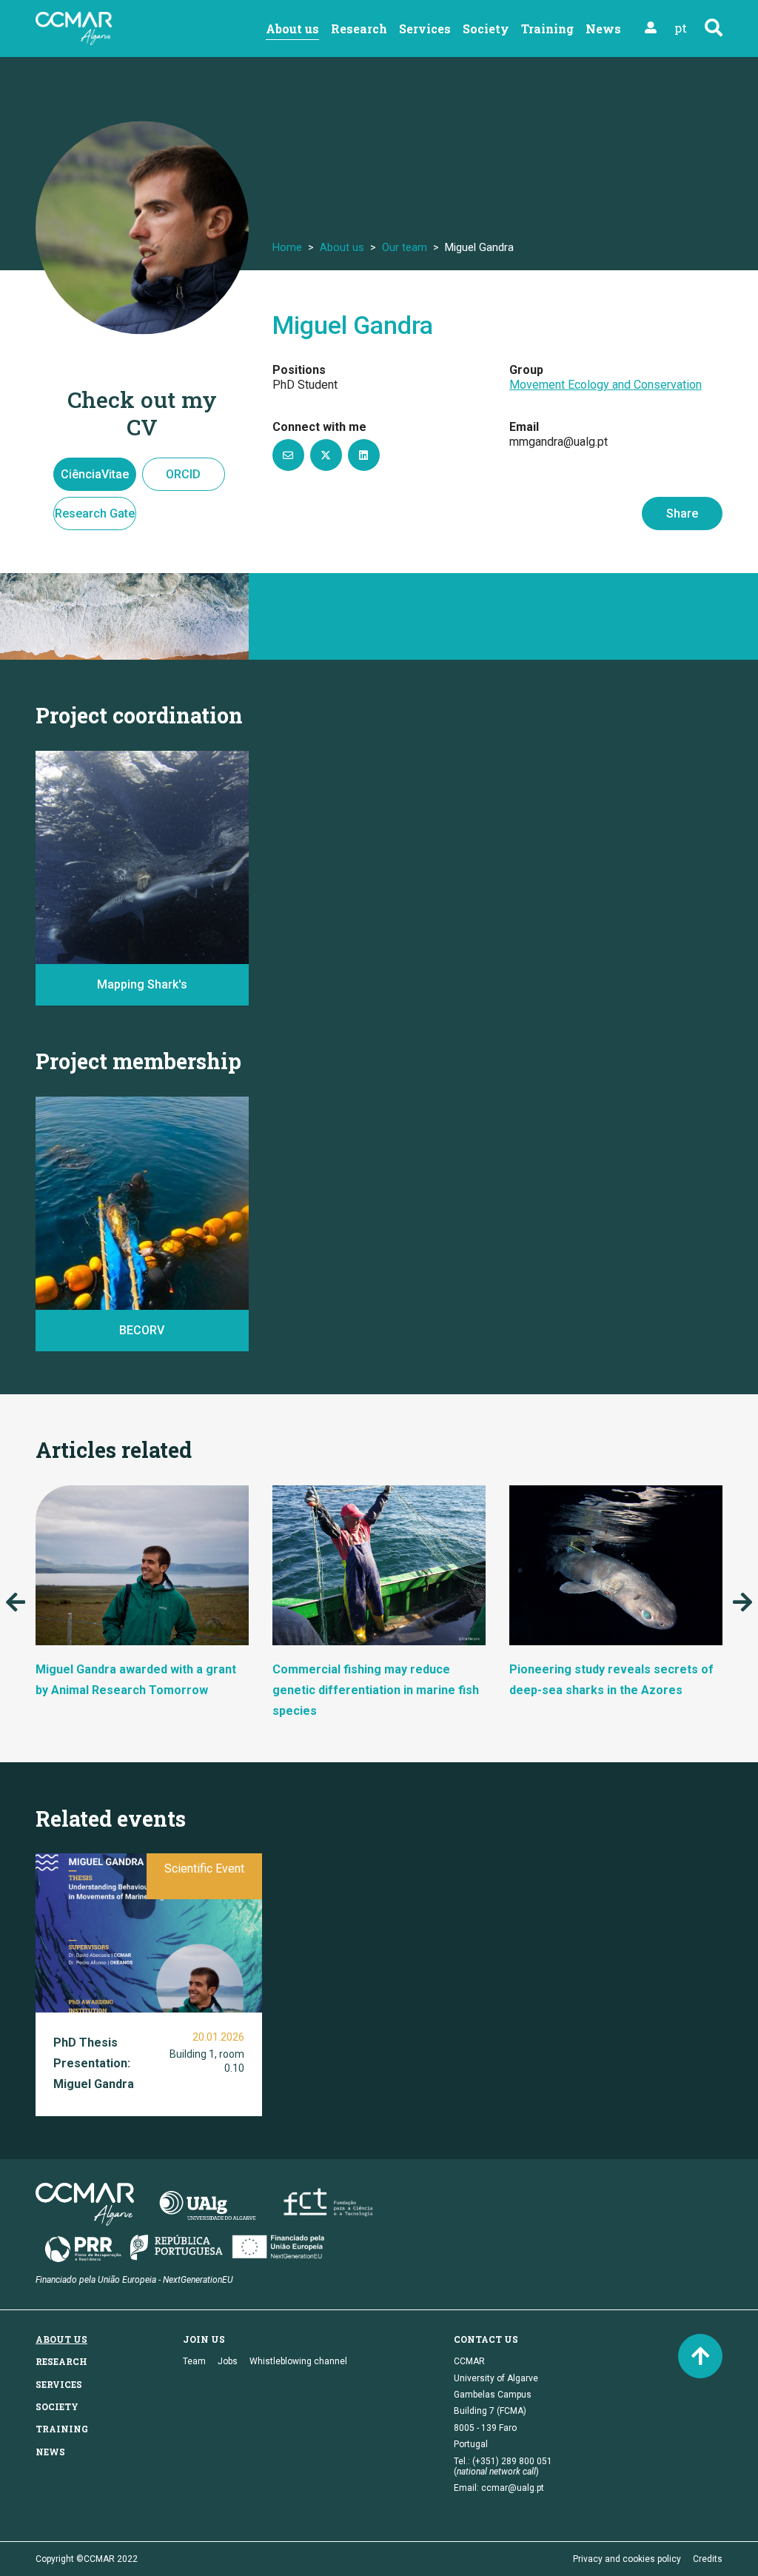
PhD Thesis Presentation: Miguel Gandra (94, 2063)
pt (681, 28)
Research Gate (95, 513)
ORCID (183, 474)
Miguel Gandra (353, 325)
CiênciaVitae (95, 474)
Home (287, 247)
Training (547, 29)
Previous (16, 1602)
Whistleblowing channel (298, 2361)
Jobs (228, 2361)
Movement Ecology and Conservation (606, 385)
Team (194, 2361)
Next (742, 1602)
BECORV (70, 1289)
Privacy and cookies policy (627, 2559)
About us (292, 29)
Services (425, 29)
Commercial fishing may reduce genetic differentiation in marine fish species (376, 1690)
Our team (405, 247)
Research (359, 29)
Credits (708, 2559)
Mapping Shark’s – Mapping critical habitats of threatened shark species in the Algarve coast (138, 925)
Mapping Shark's (142, 984)
